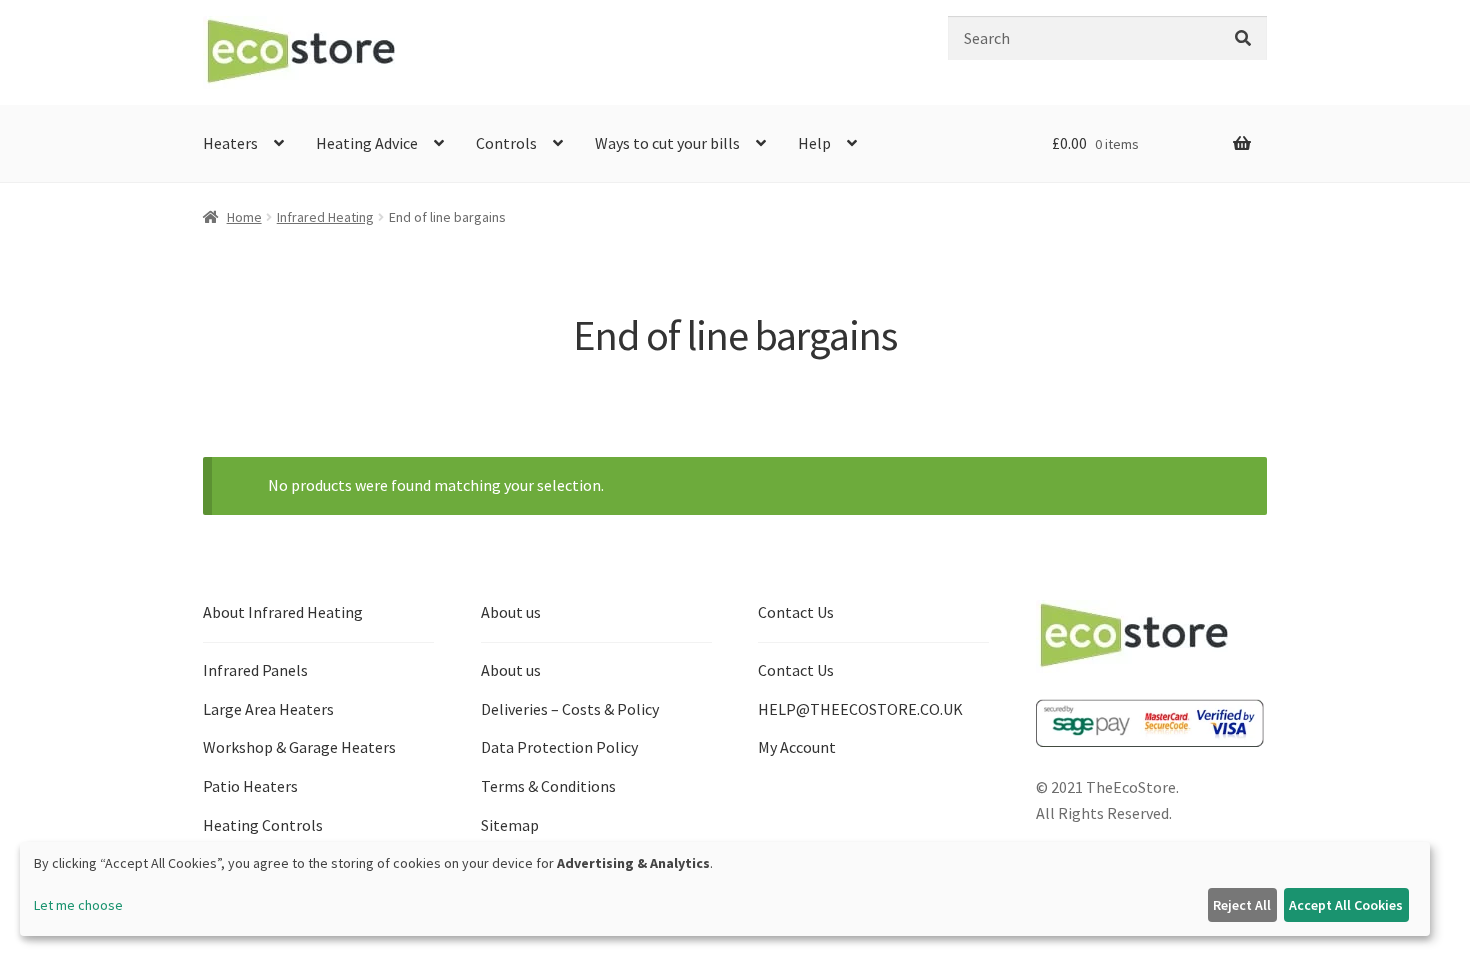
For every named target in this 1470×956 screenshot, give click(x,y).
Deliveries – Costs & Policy (570, 709)
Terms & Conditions (548, 786)
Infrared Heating (325, 217)
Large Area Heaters (268, 709)
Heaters (230, 143)
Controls (506, 143)
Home (244, 217)
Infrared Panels (255, 670)
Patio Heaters (250, 786)
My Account (797, 747)
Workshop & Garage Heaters (299, 747)
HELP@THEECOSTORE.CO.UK (860, 709)
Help (814, 143)
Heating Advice (367, 143)
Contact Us (796, 670)
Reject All (1242, 905)
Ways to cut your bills (667, 143)
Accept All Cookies (1346, 905)
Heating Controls (263, 825)
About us (511, 670)
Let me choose (78, 905)
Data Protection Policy (559, 747)
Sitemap (510, 825)
